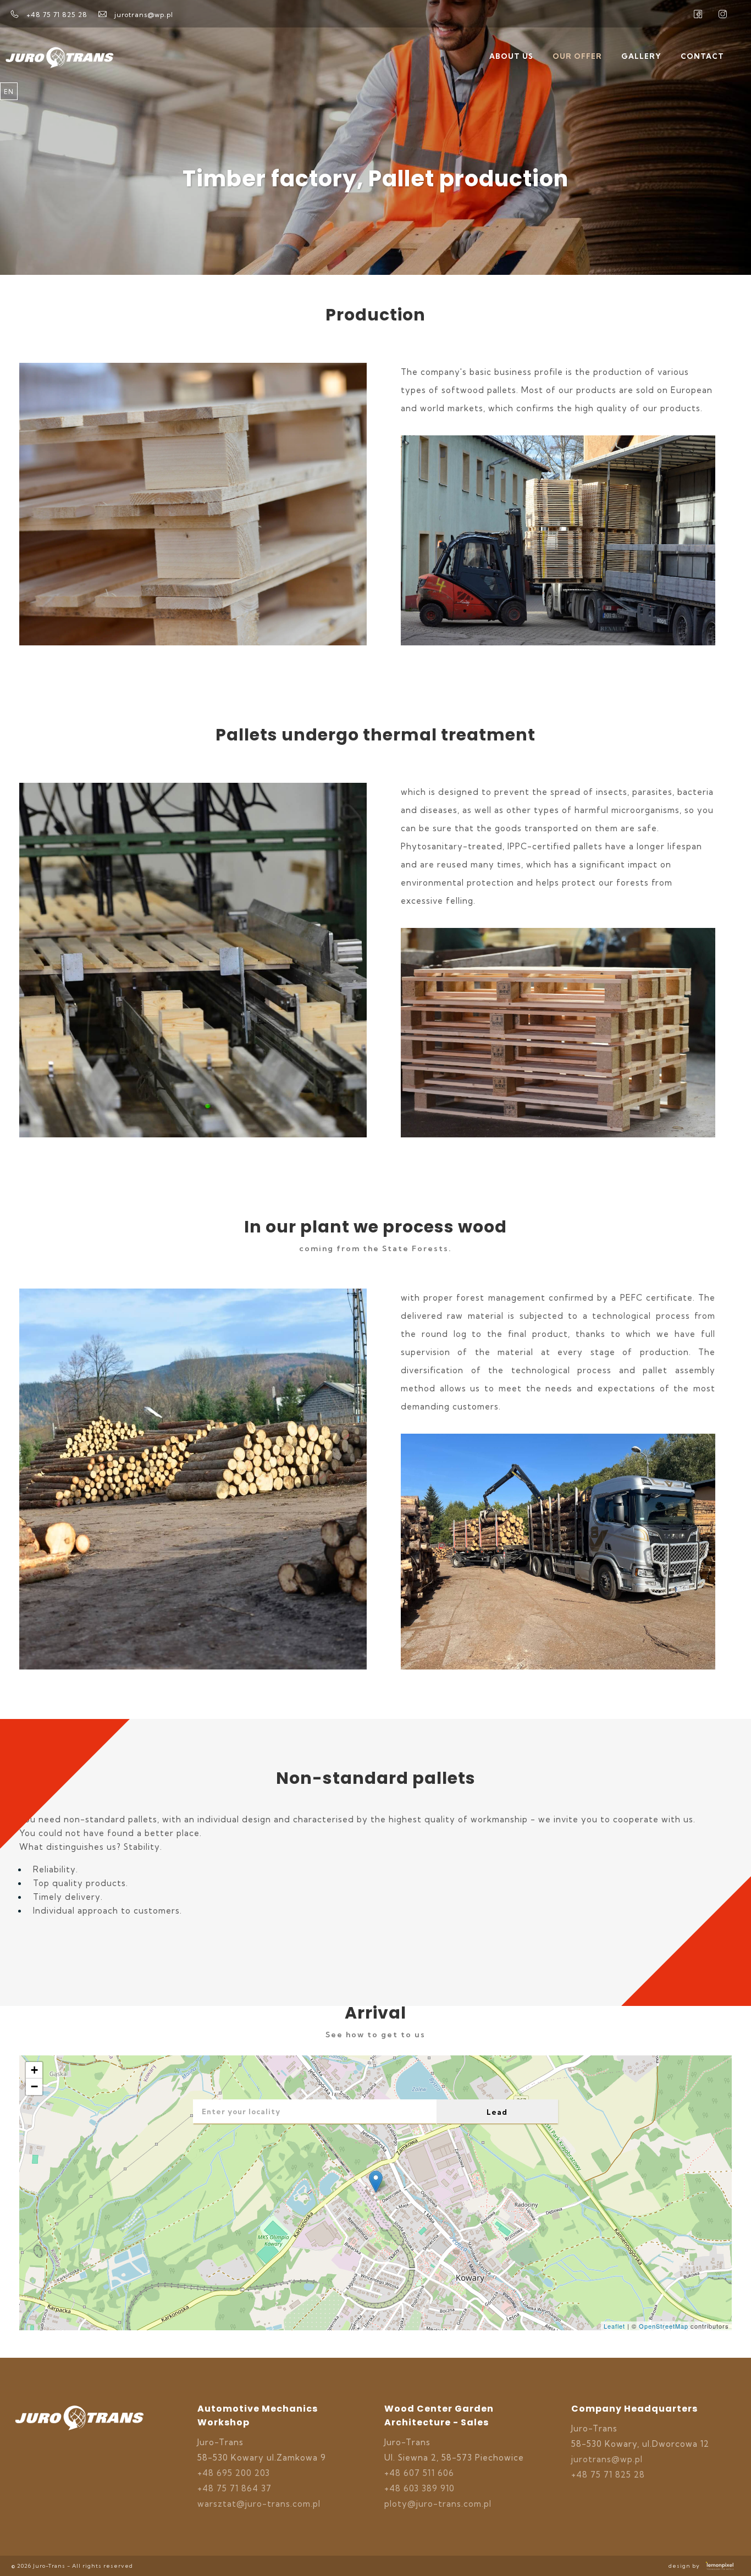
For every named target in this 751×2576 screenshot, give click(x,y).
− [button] (35, 2086)
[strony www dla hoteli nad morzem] (720, 2566)
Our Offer (577, 56)
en (9, 92)
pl (9, 109)
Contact (702, 56)
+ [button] (35, 2070)
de (9, 127)
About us (511, 56)
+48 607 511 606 (419, 2473)
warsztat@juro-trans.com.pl (259, 2504)
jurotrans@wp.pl (607, 2459)
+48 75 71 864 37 (234, 2488)
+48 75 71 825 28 (608, 2475)
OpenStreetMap (664, 2326)
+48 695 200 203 (234, 2473)
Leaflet (614, 2326)
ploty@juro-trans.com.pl (438, 2504)
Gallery (641, 56)
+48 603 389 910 (419, 2488)
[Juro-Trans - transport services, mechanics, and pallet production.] (79, 2444)
